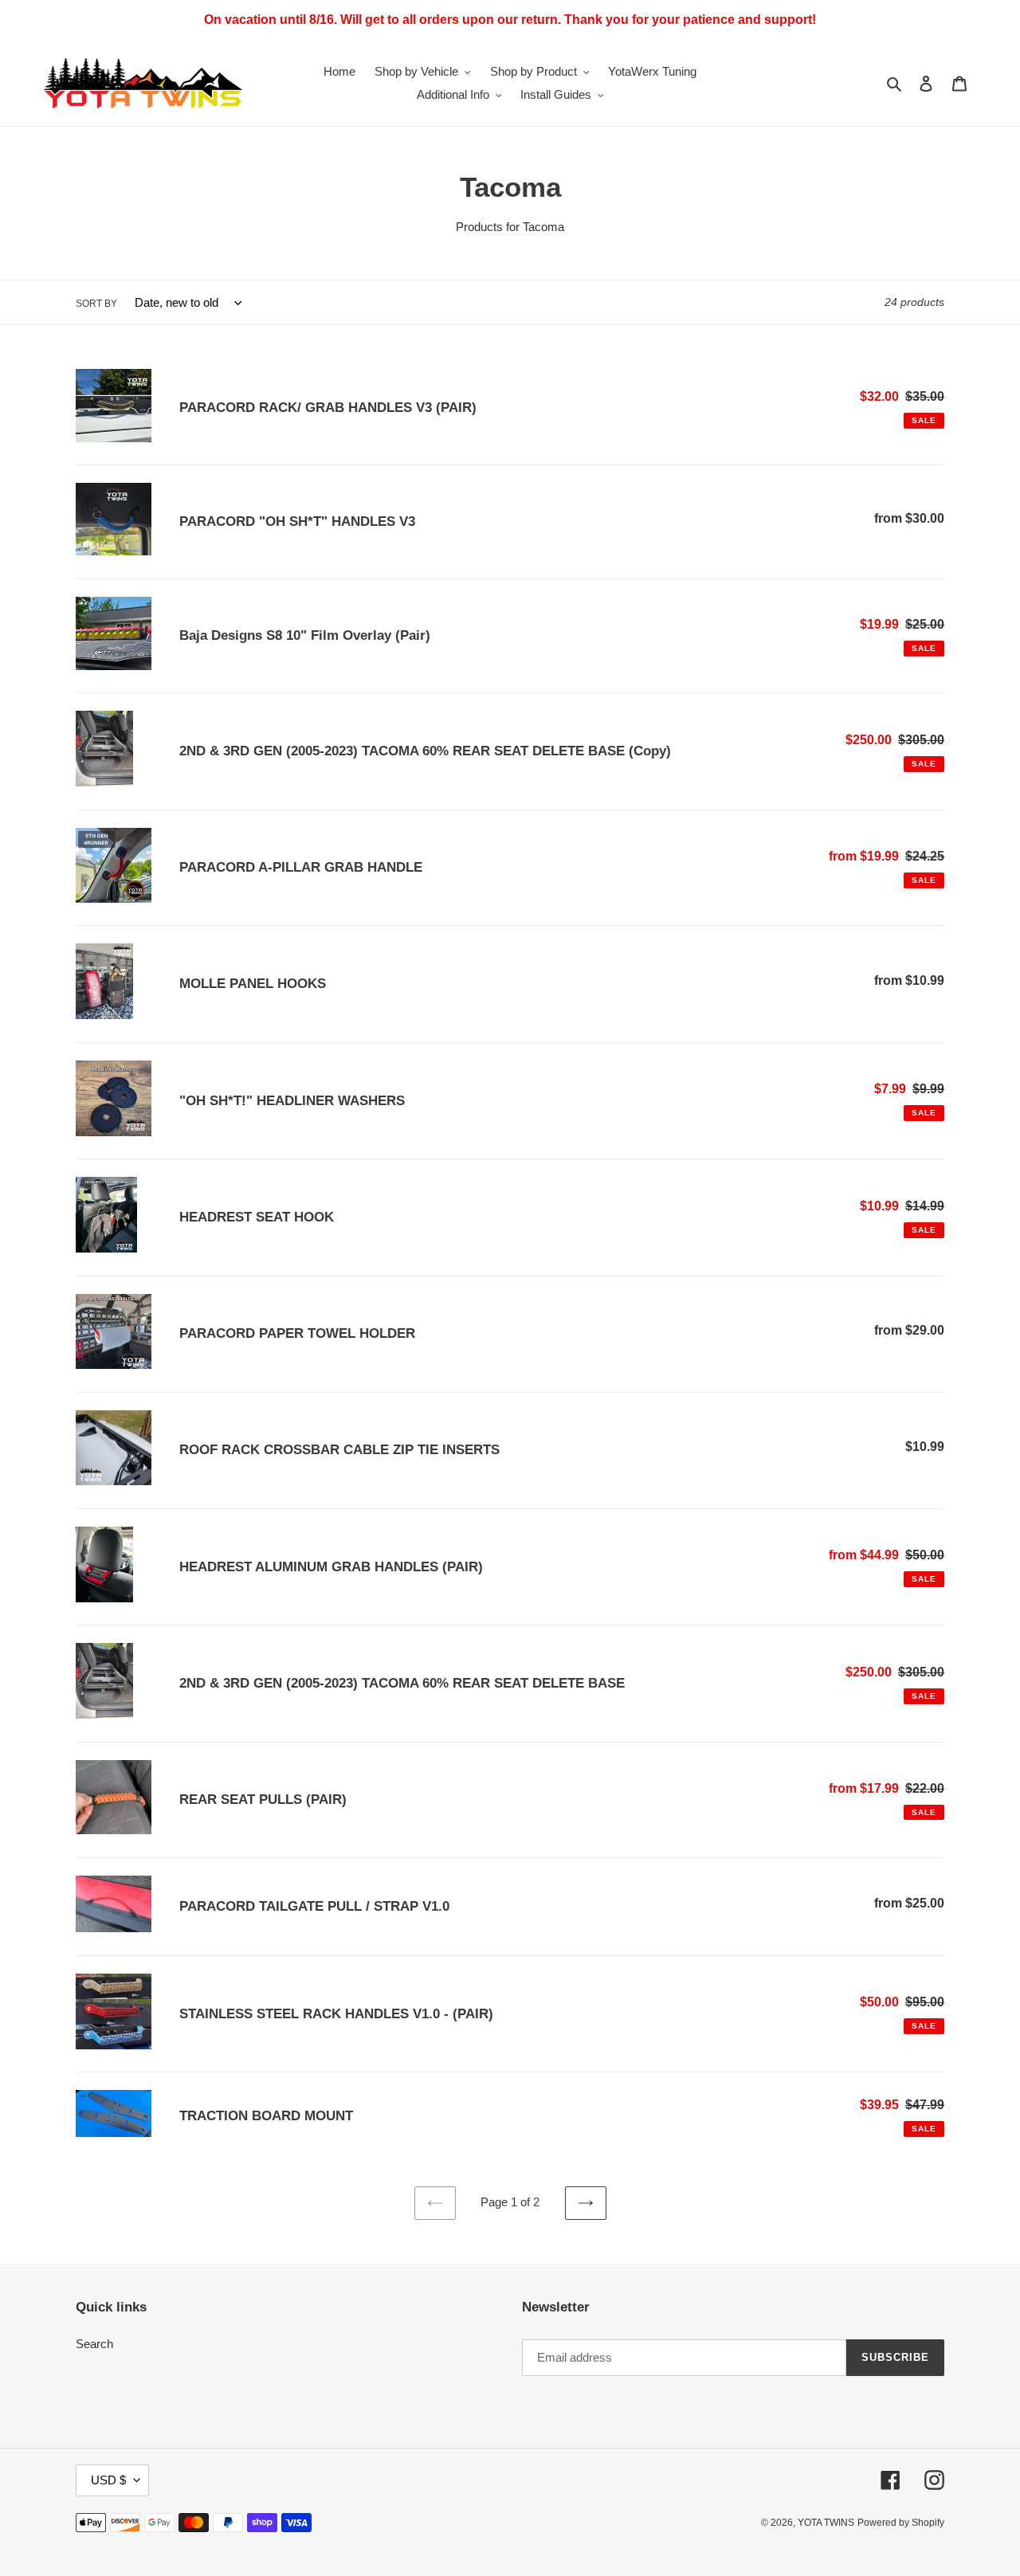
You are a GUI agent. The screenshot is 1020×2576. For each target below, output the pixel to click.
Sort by (96, 304)
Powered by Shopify (901, 2523)
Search (94, 2344)
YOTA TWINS (826, 2523)
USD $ (108, 2480)
